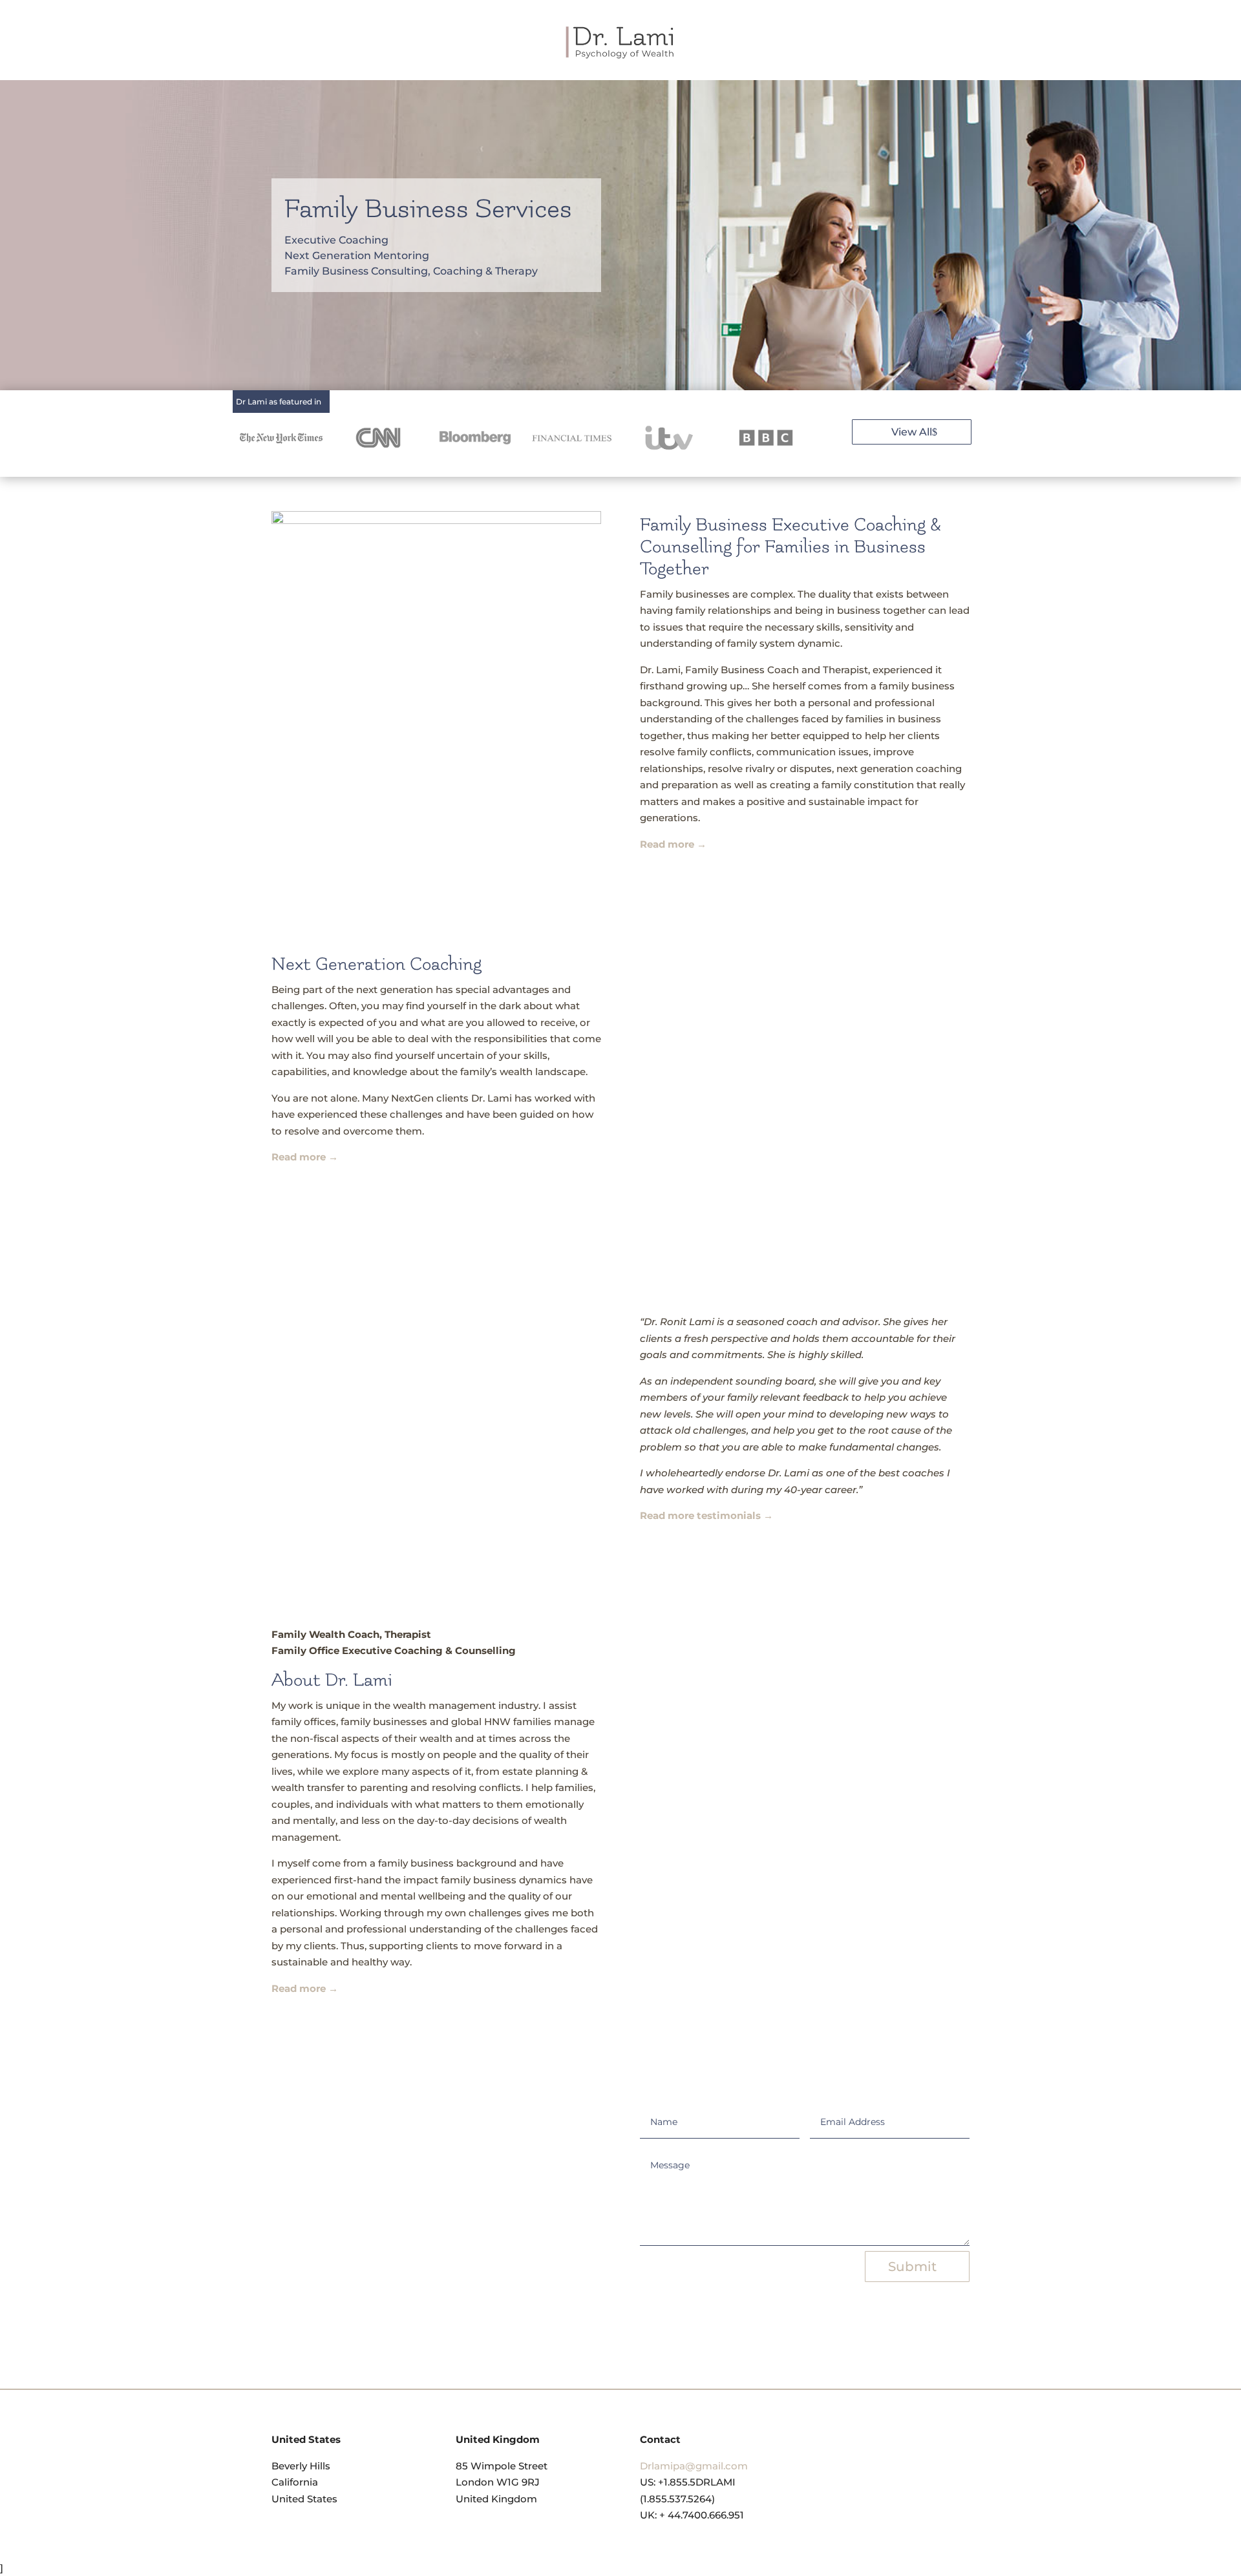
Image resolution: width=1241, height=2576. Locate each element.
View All (912, 432)
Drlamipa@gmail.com (694, 2466)
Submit (912, 2267)
